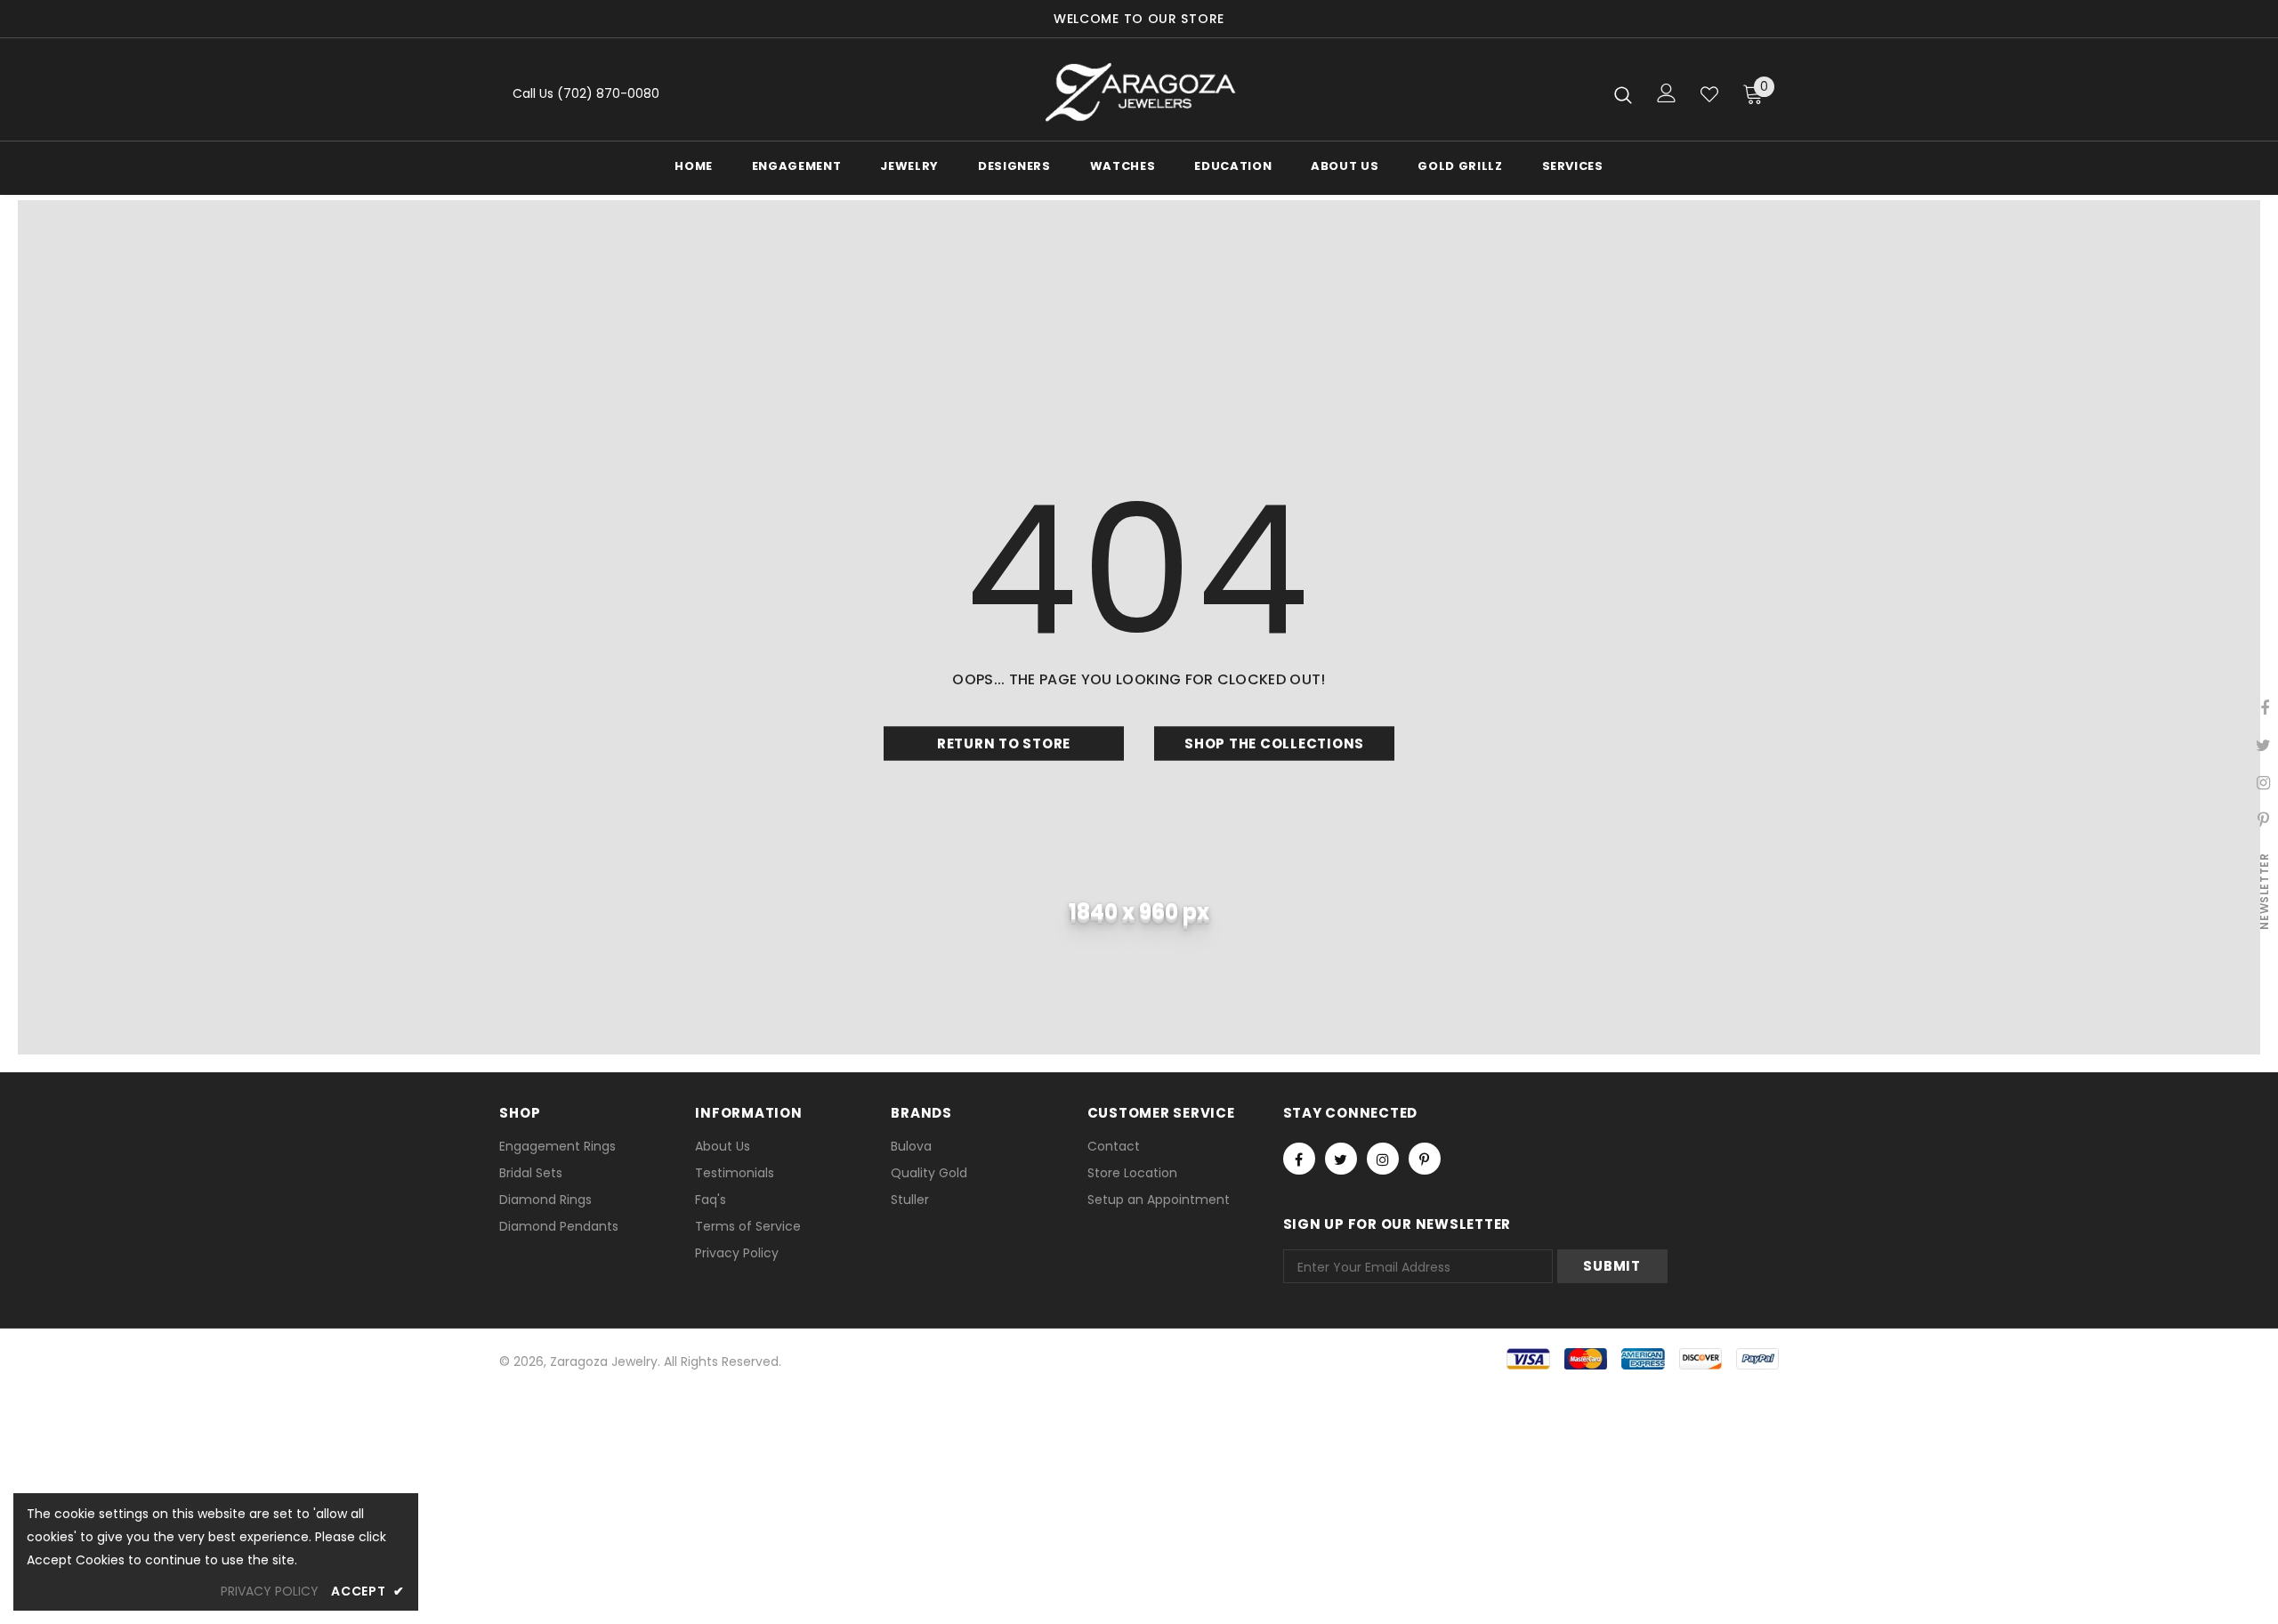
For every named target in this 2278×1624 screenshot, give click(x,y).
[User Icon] (1667, 93)
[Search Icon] (1623, 94)
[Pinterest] (1425, 1159)
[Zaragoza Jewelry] (1139, 94)
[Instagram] (1383, 1159)
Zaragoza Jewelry (604, 1361)
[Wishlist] (1709, 94)
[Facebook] (1299, 1159)
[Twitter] (1341, 1159)
